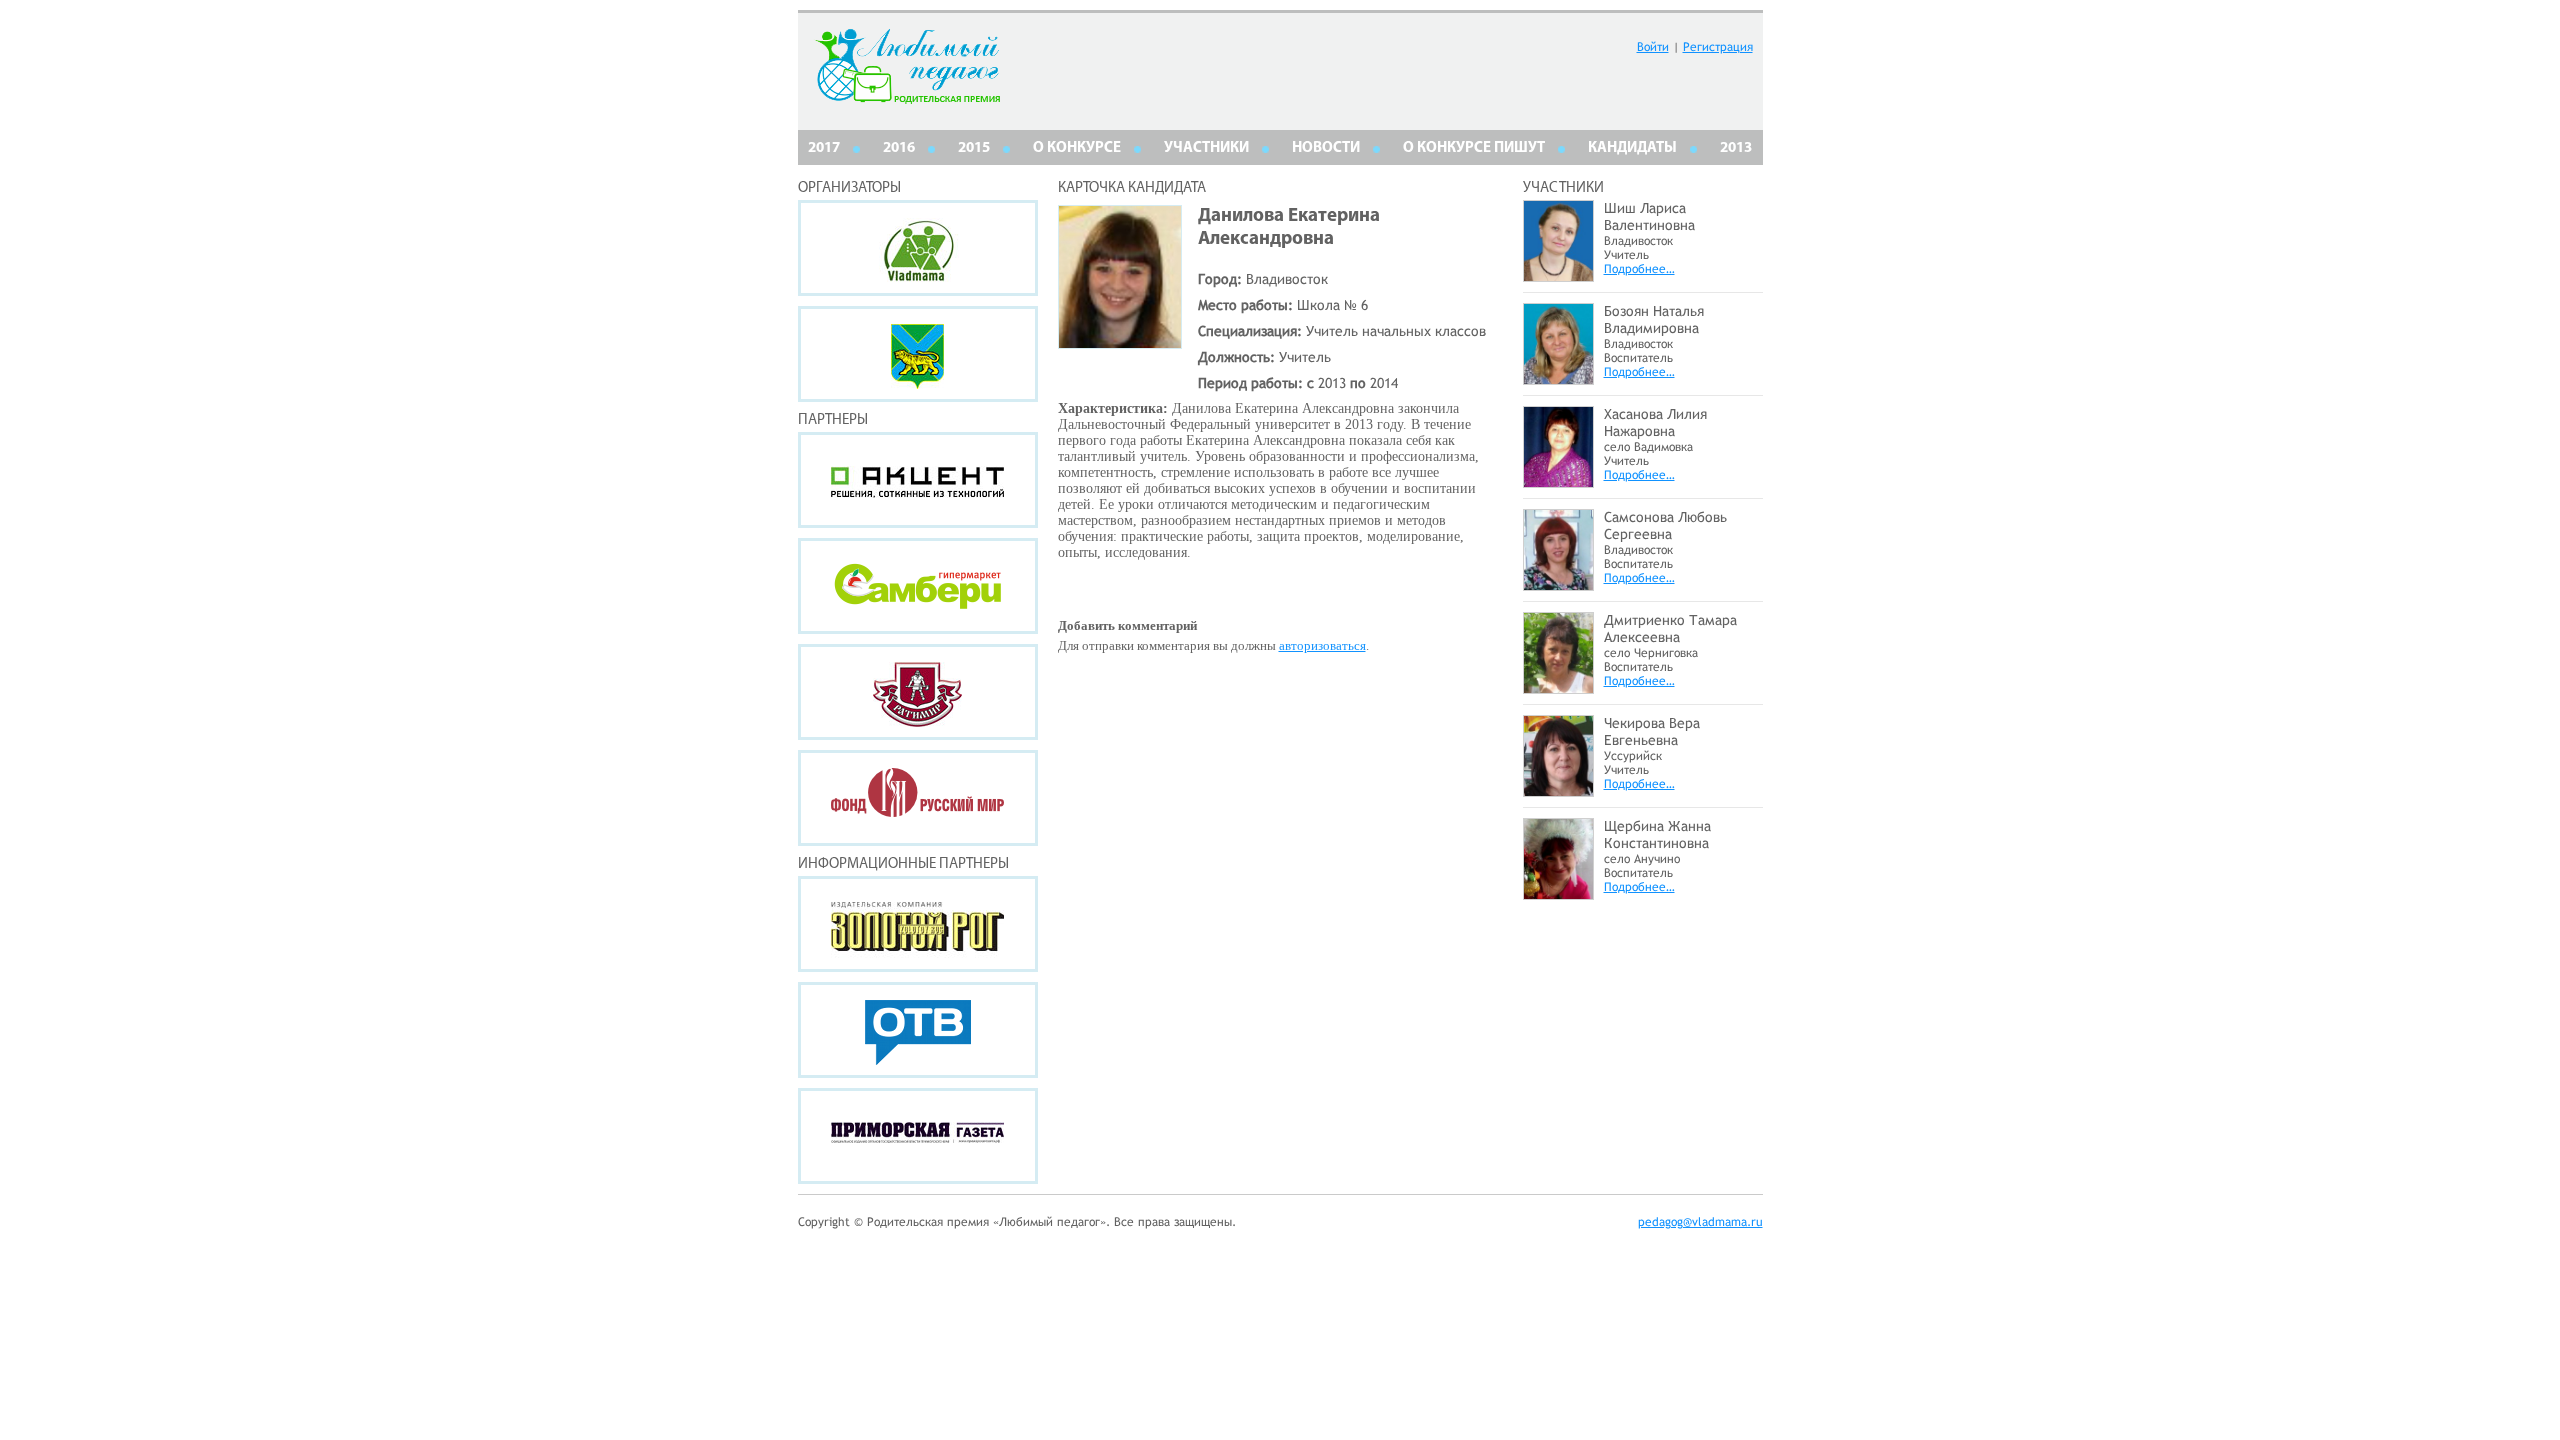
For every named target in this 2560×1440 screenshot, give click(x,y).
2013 (1736, 148)
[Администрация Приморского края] (918, 354)
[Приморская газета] (918, 1136)
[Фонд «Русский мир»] (918, 798)
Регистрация (1718, 47)
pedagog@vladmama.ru (1700, 1222)
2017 (824, 148)
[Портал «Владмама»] (918, 248)
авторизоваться (1322, 645)
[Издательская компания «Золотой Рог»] (918, 924)
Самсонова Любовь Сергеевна (1665, 525)
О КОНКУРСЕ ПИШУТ (1474, 148)
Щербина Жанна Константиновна (1657, 834)
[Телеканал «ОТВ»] (918, 1030)
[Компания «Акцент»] (918, 480)
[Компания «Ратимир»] (918, 692)
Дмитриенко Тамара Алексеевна (1670, 628)
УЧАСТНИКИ (1206, 148)
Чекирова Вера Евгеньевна (1652, 731)
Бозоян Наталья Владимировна (1654, 319)
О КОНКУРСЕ (1077, 148)
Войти (1653, 47)
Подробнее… (1639, 269)
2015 (974, 148)
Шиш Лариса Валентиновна (1649, 216)
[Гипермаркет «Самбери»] (918, 586)
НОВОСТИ (1326, 148)
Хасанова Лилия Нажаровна (1655, 422)
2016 (899, 148)
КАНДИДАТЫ (1632, 148)
